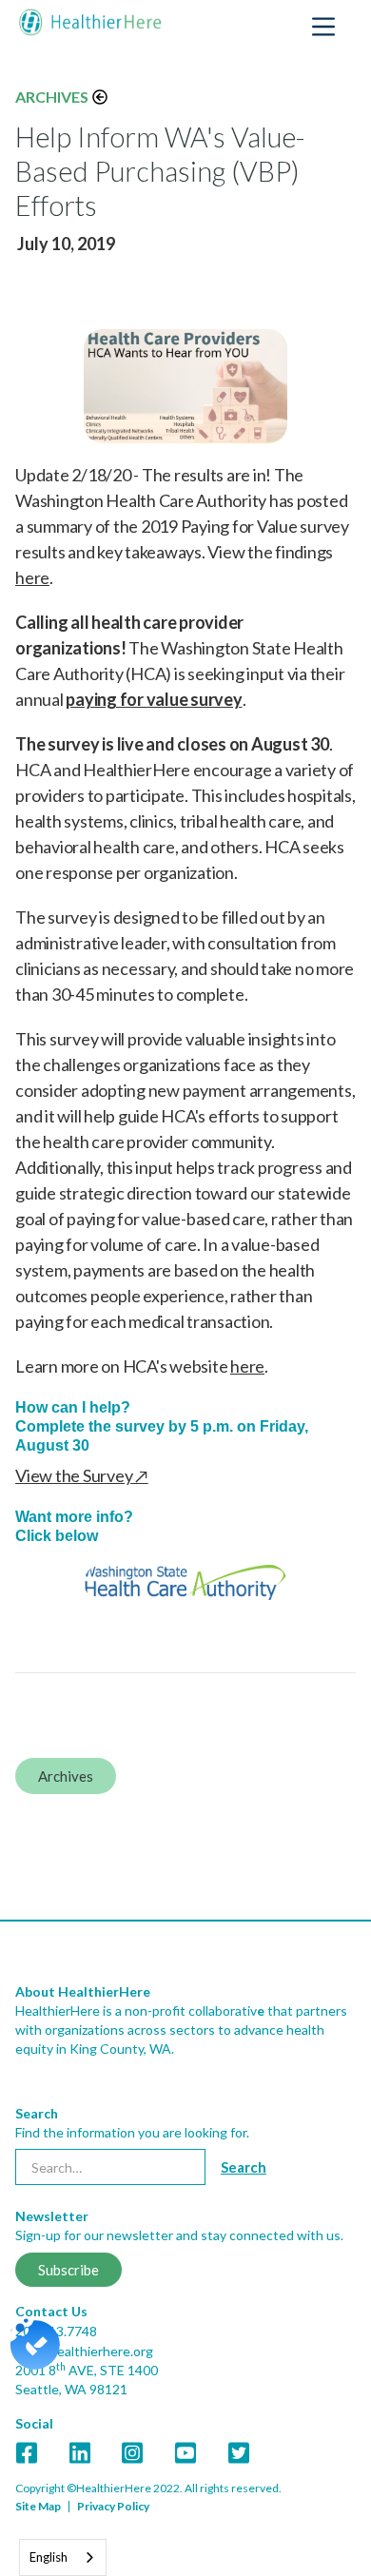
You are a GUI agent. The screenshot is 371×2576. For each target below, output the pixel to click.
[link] (185, 2248)
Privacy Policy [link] (113, 2506)
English (49, 2557)
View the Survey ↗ (82, 1475)
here (32, 577)
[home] (90, 22)
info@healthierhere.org (84, 2351)
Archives (52, 97)
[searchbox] (110, 2167)
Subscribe (68, 2270)
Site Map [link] (38, 2506)
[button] (323, 27)
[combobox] (63, 2557)
